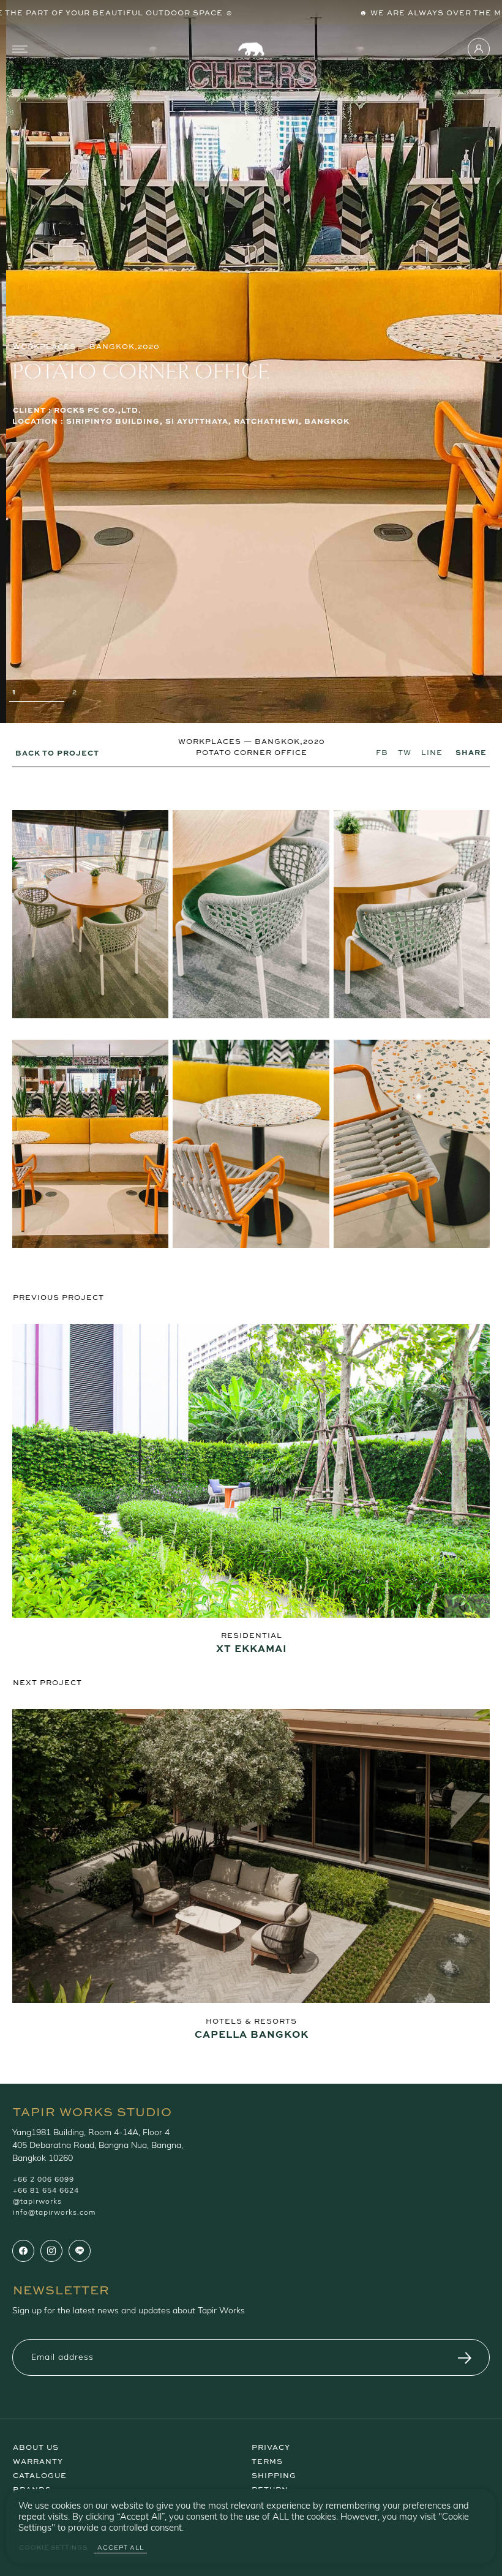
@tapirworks (37, 2202)
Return (270, 2488)
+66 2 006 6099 (43, 2180)
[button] (39, 695)
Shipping (274, 2474)
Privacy (271, 2446)
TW (405, 752)
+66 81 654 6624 (46, 2191)
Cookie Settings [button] (53, 2548)
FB (382, 752)
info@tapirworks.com (54, 2213)
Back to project (57, 752)
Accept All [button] (121, 2548)
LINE (432, 752)
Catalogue (40, 2474)
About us (36, 2446)
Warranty (38, 2460)
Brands (32, 2488)
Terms (267, 2460)
